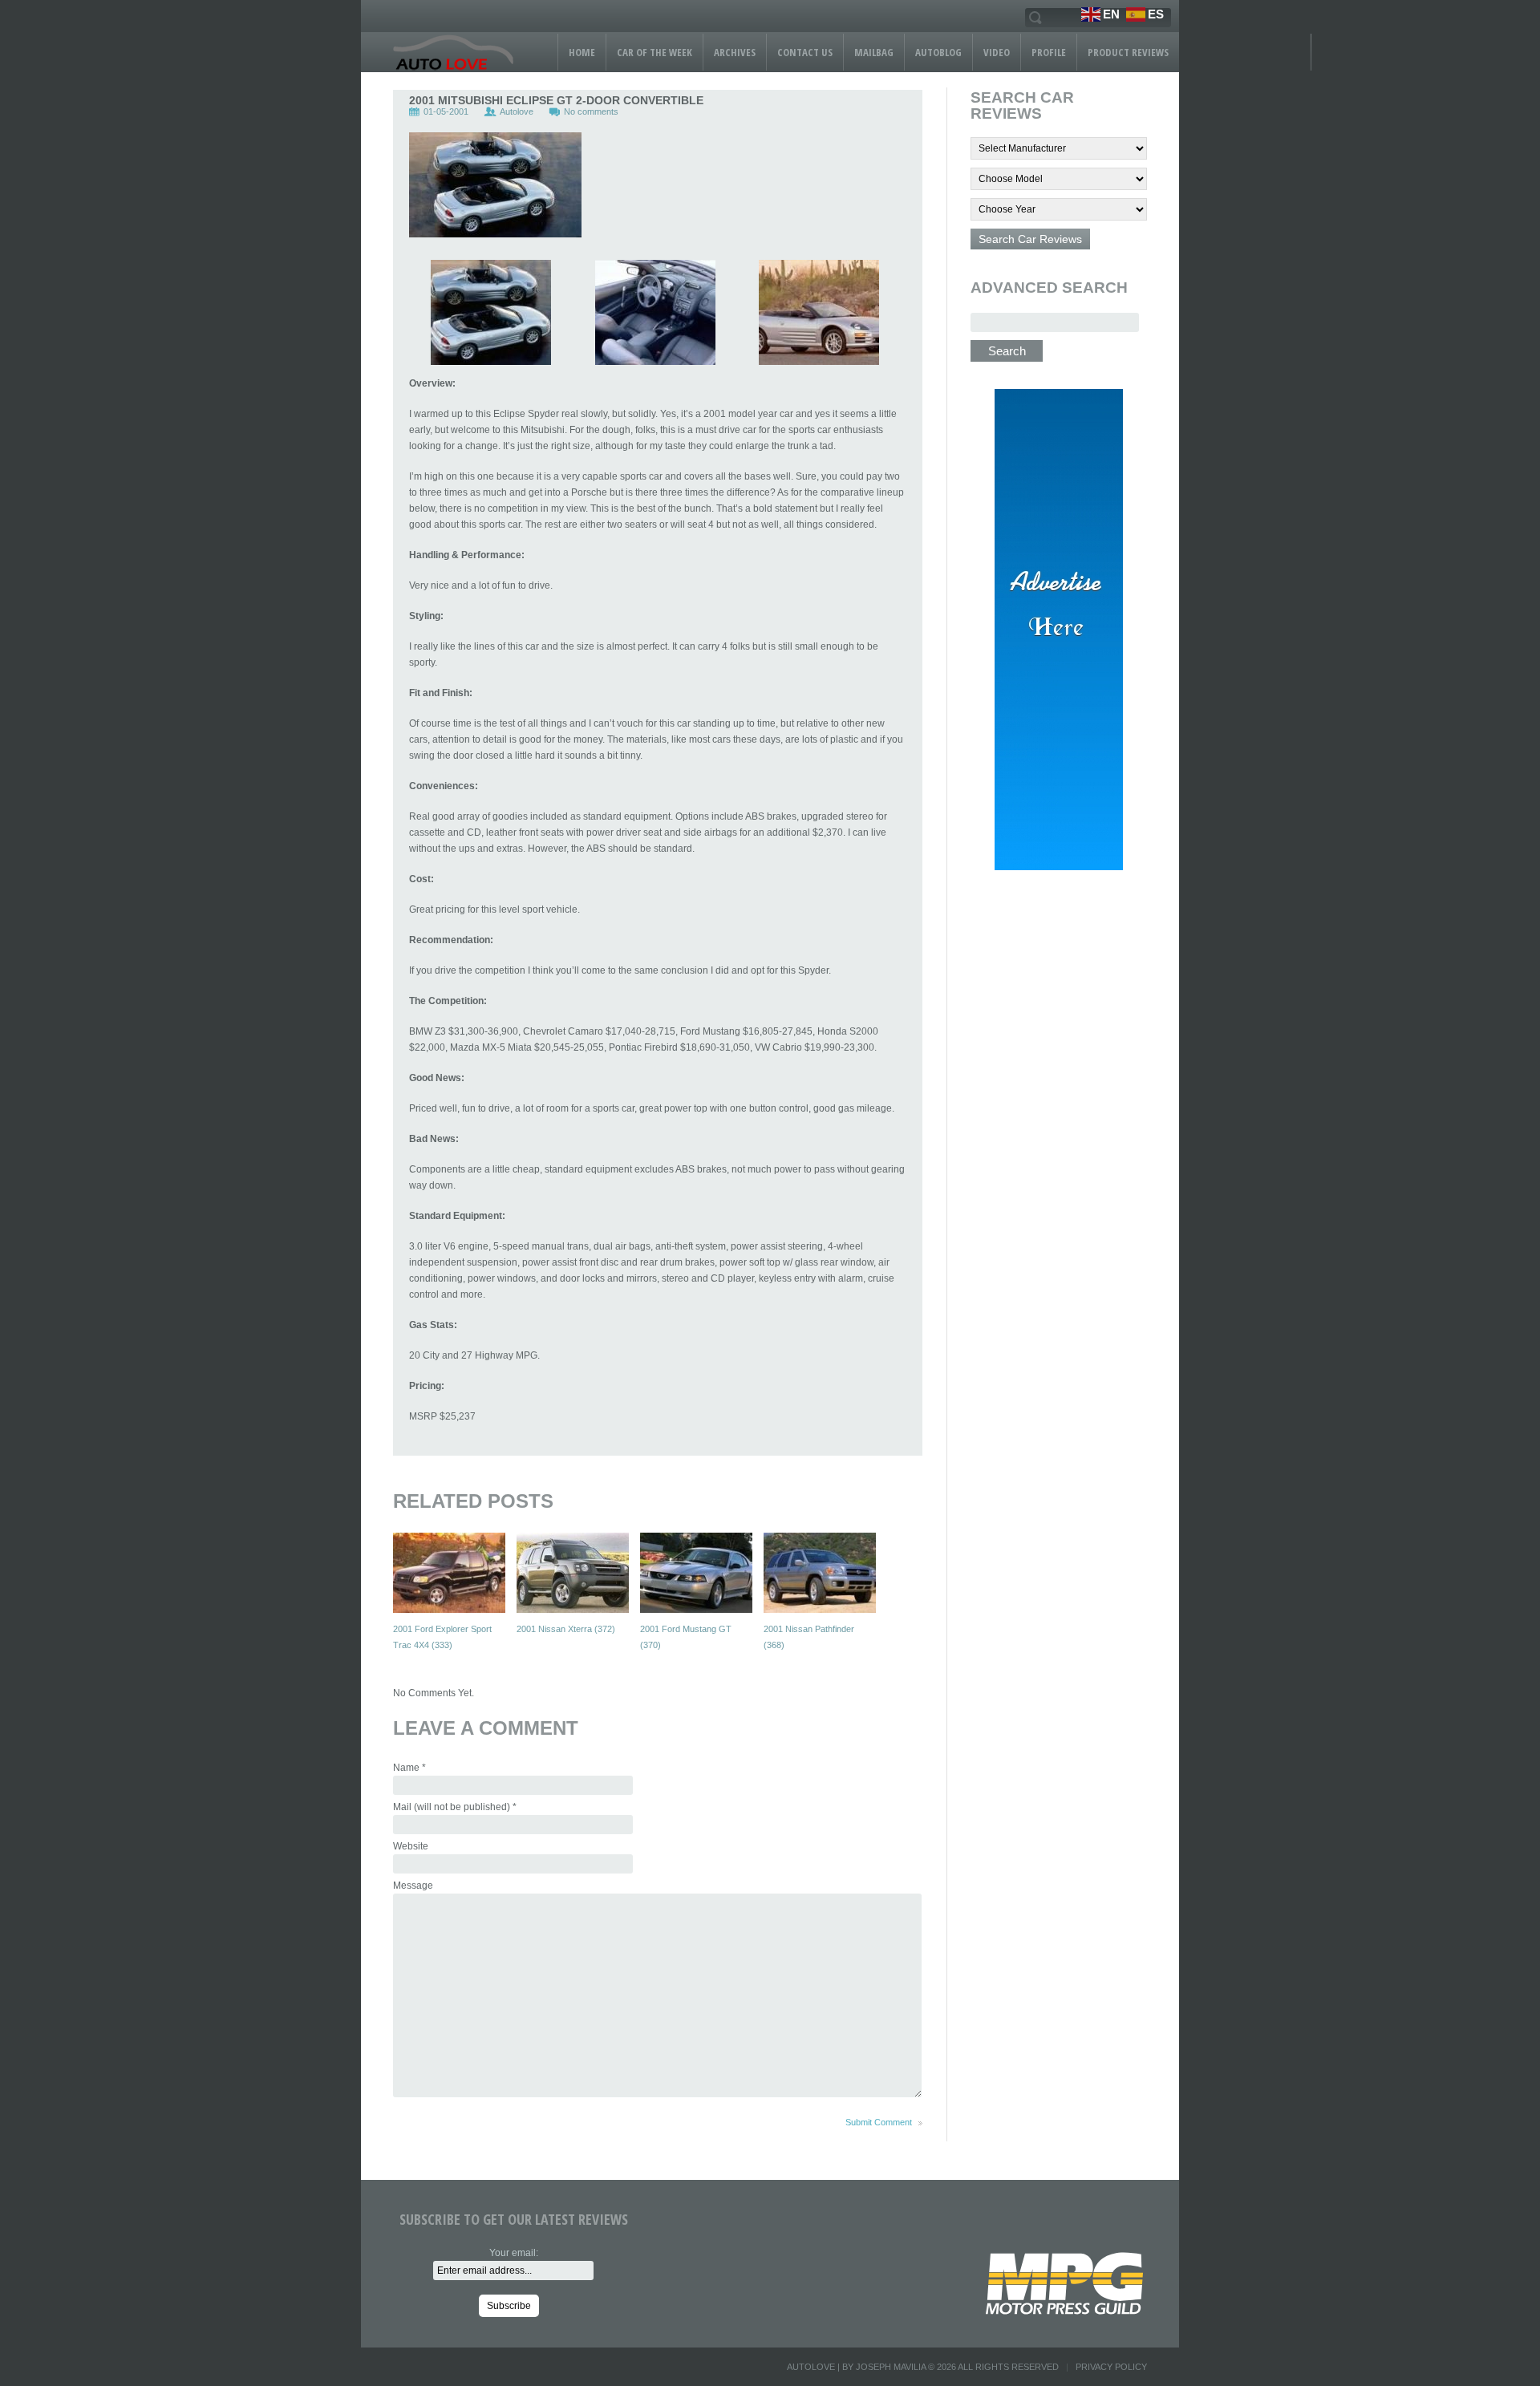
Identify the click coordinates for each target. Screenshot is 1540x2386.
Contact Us (805, 52)
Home (582, 52)
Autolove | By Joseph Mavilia (856, 2367)
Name (409, 1768)
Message (413, 1886)
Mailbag (874, 52)
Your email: (514, 2253)
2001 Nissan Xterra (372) (566, 1629)
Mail (455, 1807)
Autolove (517, 111)
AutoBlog (938, 52)
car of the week (654, 52)
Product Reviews (1128, 52)
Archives (735, 52)
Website (411, 1846)
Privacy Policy (1111, 2367)
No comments (591, 111)
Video (997, 52)
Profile (1049, 52)
